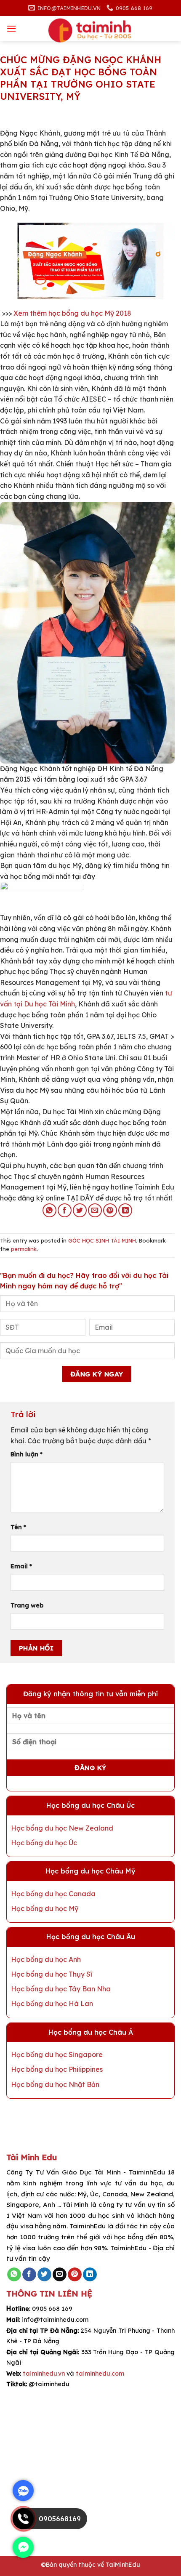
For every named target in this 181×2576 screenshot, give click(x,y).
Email (21, 1566)
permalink (24, 1249)
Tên (18, 1527)
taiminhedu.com (100, 2374)
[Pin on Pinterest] (110, 1210)
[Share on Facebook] (65, 1210)
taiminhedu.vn (44, 2374)
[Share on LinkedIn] (125, 1210)
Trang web (27, 1605)
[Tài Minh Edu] (90, 31)
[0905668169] (23, 2527)
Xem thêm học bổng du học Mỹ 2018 (73, 313)
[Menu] (11, 28)
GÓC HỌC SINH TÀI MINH (102, 1240)
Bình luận (27, 1454)
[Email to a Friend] (95, 1210)
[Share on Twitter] (80, 1210)
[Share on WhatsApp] (49, 1210)
